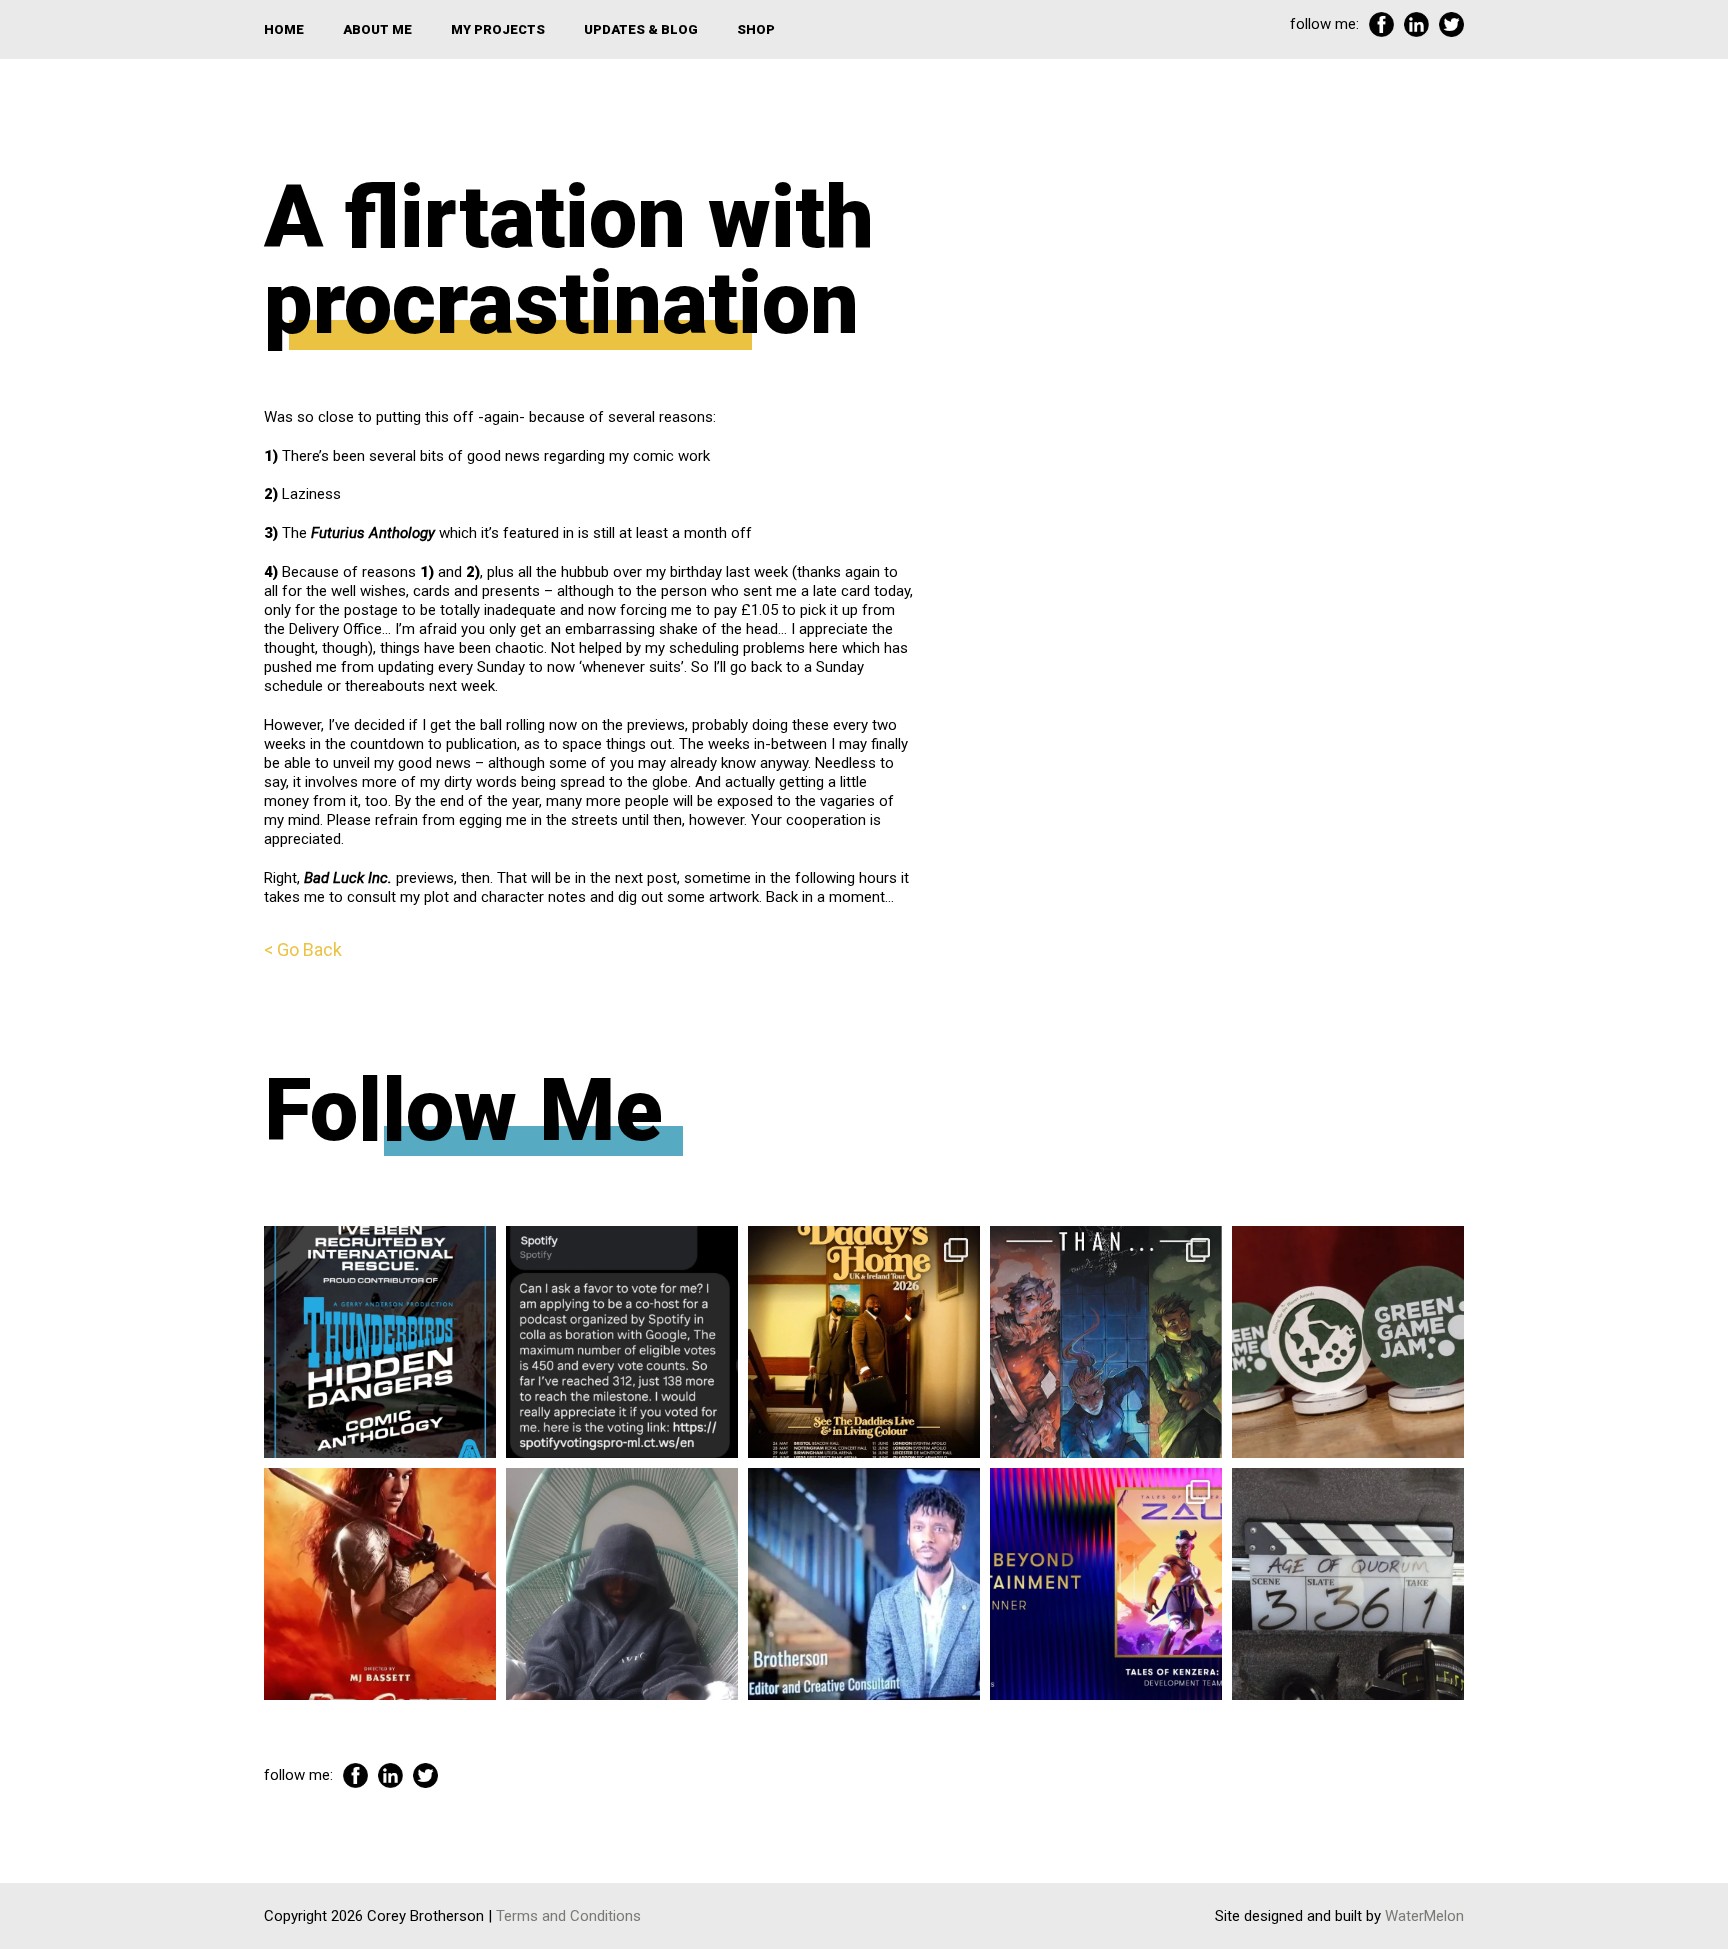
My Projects (498, 29)
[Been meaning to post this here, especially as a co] (1106, 1584)
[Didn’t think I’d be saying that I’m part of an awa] (1348, 1342)
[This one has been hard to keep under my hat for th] (380, 1342)
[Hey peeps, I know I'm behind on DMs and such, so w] (622, 1342)
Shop (756, 29)
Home (284, 29)
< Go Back (303, 949)
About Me (377, 29)
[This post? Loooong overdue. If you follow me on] (864, 1342)
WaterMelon (1424, 1916)
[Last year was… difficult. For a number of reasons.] (1106, 1342)
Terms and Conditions (568, 1916)
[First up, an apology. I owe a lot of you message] (1348, 1584)
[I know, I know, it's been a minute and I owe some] (380, 1584)
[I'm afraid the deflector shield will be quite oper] (622, 1584)
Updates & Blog (641, 29)
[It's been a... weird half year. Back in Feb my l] (864, 1584)
